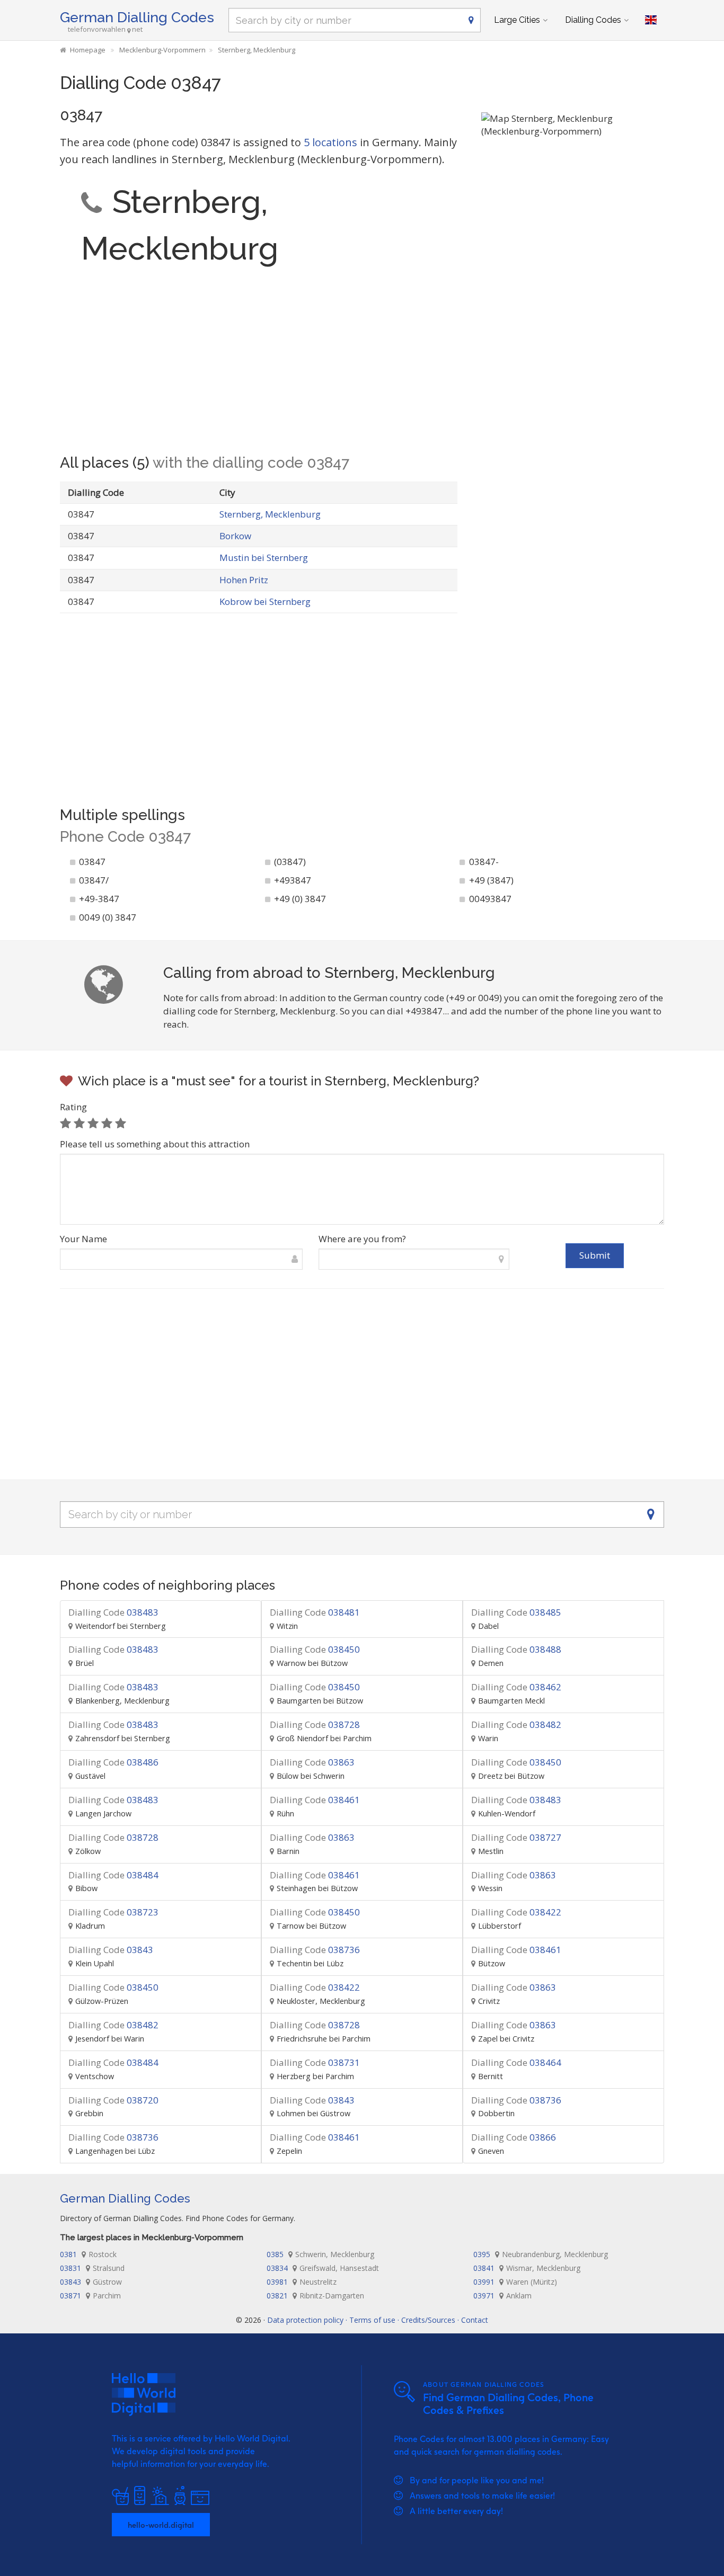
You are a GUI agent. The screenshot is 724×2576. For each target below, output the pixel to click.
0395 (541, 2254)
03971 (502, 2296)
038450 (315, 1649)
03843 (111, 1950)
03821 (315, 2296)
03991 (515, 2282)
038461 (315, 1800)
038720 (113, 2100)
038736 (315, 1950)
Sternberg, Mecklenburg (270, 514)
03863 (312, 1762)
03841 (527, 2268)
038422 (516, 1912)
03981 (302, 2282)
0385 (320, 2254)
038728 (315, 1724)
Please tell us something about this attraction (155, 1144)
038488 (516, 1649)
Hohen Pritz (244, 580)
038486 (113, 1762)
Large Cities (517, 20)
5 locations (330, 142)
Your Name (83, 1239)
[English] (651, 20)
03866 (514, 2137)
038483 (113, 1612)
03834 (323, 2268)
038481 (315, 1612)
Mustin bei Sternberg (264, 558)
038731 (315, 2062)
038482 (516, 1724)
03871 (90, 2296)
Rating (73, 1107)
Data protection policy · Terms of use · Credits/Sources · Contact (378, 2320)
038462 (516, 1687)
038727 (516, 1837)
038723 (113, 1912)
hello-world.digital (161, 2525)
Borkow (235, 536)
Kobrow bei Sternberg (265, 601)
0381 (88, 2254)
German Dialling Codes (137, 17)
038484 (113, 1875)
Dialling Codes (593, 20)
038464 (516, 2062)
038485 (516, 1612)
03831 (92, 2268)
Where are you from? (362, 1239)
